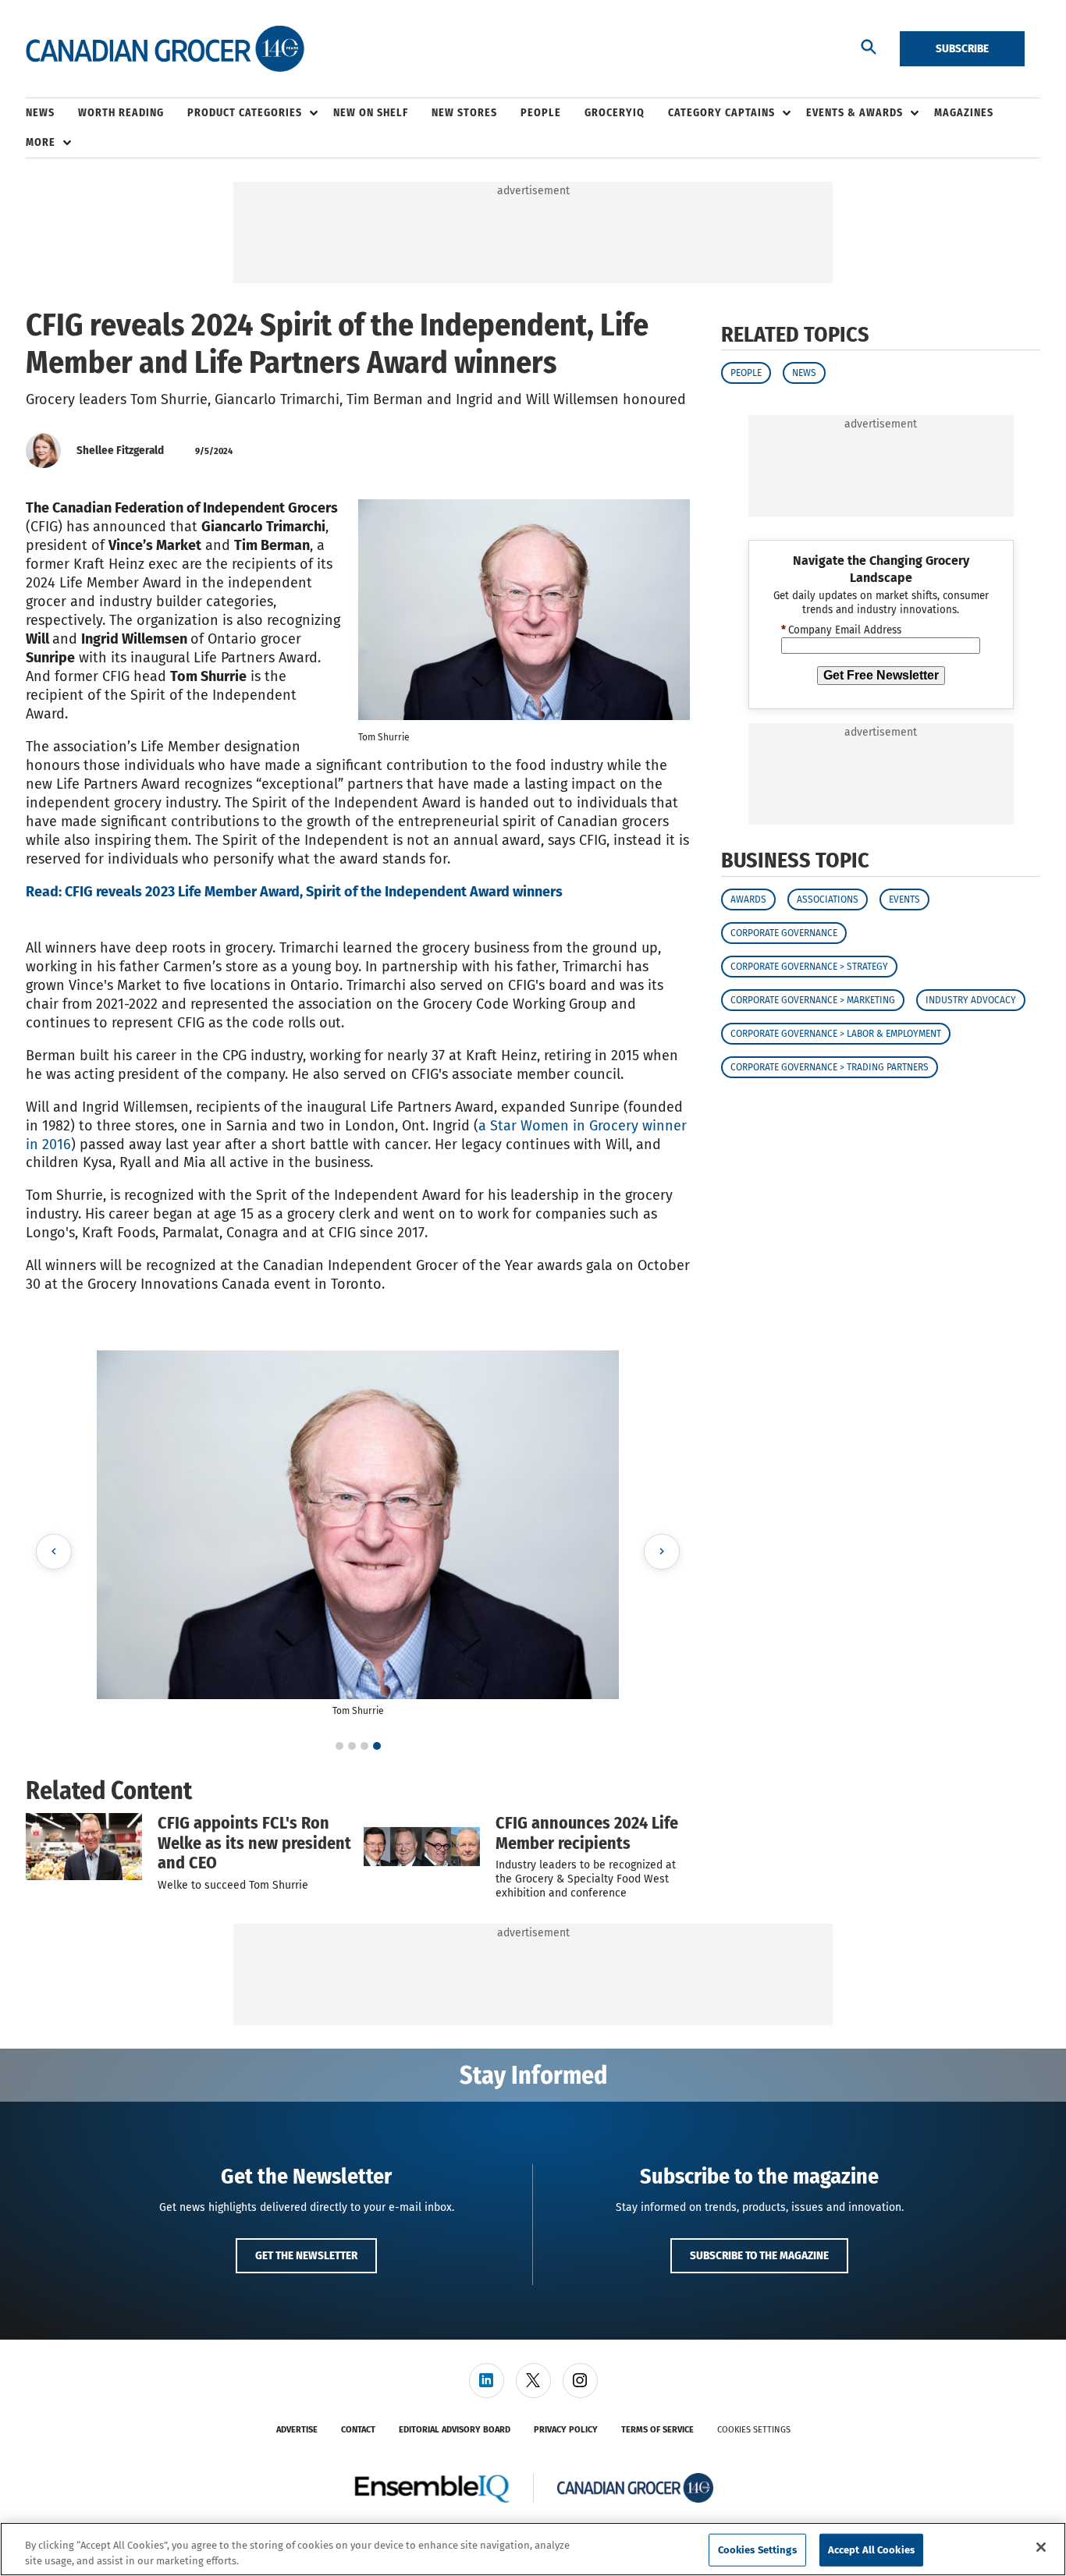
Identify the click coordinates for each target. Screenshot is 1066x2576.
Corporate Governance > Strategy (809, 967)
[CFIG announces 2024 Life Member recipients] (422, 1847)
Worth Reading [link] (121, 113)
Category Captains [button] (721, 113)
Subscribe (962, 48)
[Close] (1041, 2547)
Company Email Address (841, 630)
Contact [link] (358, 2430)
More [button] (41, 142)
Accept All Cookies (871, 2550)
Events (904, 899)
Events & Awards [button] (855, 113)
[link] (487, 2381)
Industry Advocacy (971, 1000)
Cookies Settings (754, 2430)
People (746, 373)
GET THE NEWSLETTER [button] (306, 2255)
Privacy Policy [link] (566, 2430)
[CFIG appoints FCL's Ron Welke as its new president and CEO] (84, 1847)
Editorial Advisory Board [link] (455, 2430)
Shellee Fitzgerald (120, 450)
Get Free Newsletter (881, 675)
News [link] (40, 113)
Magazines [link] (964, 113)
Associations (828, 899)
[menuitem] (52, 113)
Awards (748, 899)
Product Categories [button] (245, 113)
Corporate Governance (784, 933)
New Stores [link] (464, 113)
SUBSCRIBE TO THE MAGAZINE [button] (759, 2255)
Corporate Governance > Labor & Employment (836, 1034)
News (804, 373)
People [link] (541, 113)
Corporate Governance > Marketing (813, 1000)
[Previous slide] (54, 1552)
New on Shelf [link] (371, 113)
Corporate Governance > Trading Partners (830, 1067)
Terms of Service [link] (657, 2430)
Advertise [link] (297, 2430)
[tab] (339, 1746)
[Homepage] (165, 49)
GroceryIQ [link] (615, 113)
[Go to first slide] (662, 1552)
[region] (533, 2549)
